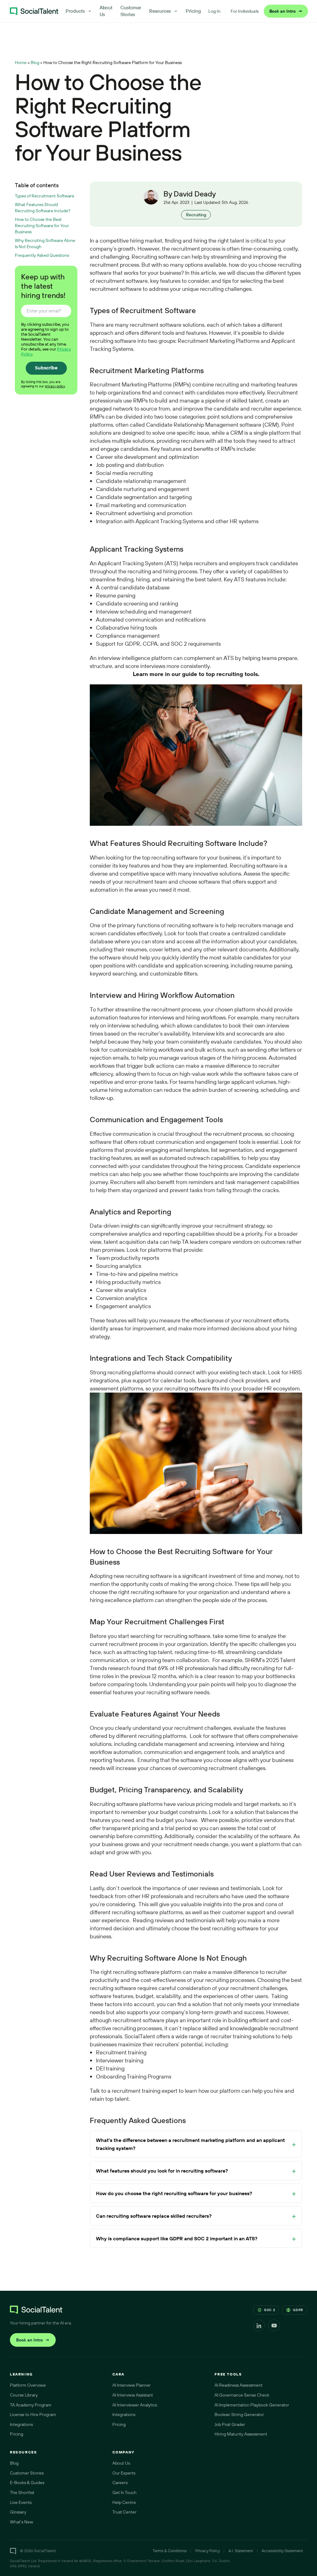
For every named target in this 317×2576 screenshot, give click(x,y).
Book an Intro (286, 11)
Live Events (21, 2502)
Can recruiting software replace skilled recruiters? (154, 2216)
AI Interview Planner (132, 2385)
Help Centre (124, 2502)
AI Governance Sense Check (242, 2395)
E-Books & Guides (27, 2483)
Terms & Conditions (170, 2551)
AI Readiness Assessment (239, 2385)
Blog (35, 62)
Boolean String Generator (239, 2414)
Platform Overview (28, 2385)
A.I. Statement (241, 2551)
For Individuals (245, 11)
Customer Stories (131, 11)
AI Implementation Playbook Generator (252, 2405)
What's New (22, 2522)
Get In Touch (124, 2492)
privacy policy (55, 386)
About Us (106, 11)
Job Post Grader (230, 2424)
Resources (160, 11)
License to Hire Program (33, 2414)
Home (21, 62)
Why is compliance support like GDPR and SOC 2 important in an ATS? (177, 2238)
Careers (120, 2483)
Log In (214, 11)
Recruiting (196, 215)
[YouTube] (274, 2325)
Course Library (24, 2395)
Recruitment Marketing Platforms (219, 341)
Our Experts (124, 2473)
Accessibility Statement (282, 2551)
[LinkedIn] (259, 2325)
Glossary (18, 2512)
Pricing (193, 11)
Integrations (21, 2424)
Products (75, 11)
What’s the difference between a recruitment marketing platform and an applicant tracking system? (190, 2144)
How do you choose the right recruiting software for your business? (174, 2193)
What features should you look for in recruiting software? (162, 2171)
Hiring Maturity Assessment (241, 2434)
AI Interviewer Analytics (135, 2405)
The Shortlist (22, 2492)
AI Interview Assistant (133, 2395)
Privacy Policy (208, 2551)
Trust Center (124, 2512)
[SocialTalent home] (34, 11)
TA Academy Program (31, 2405)
